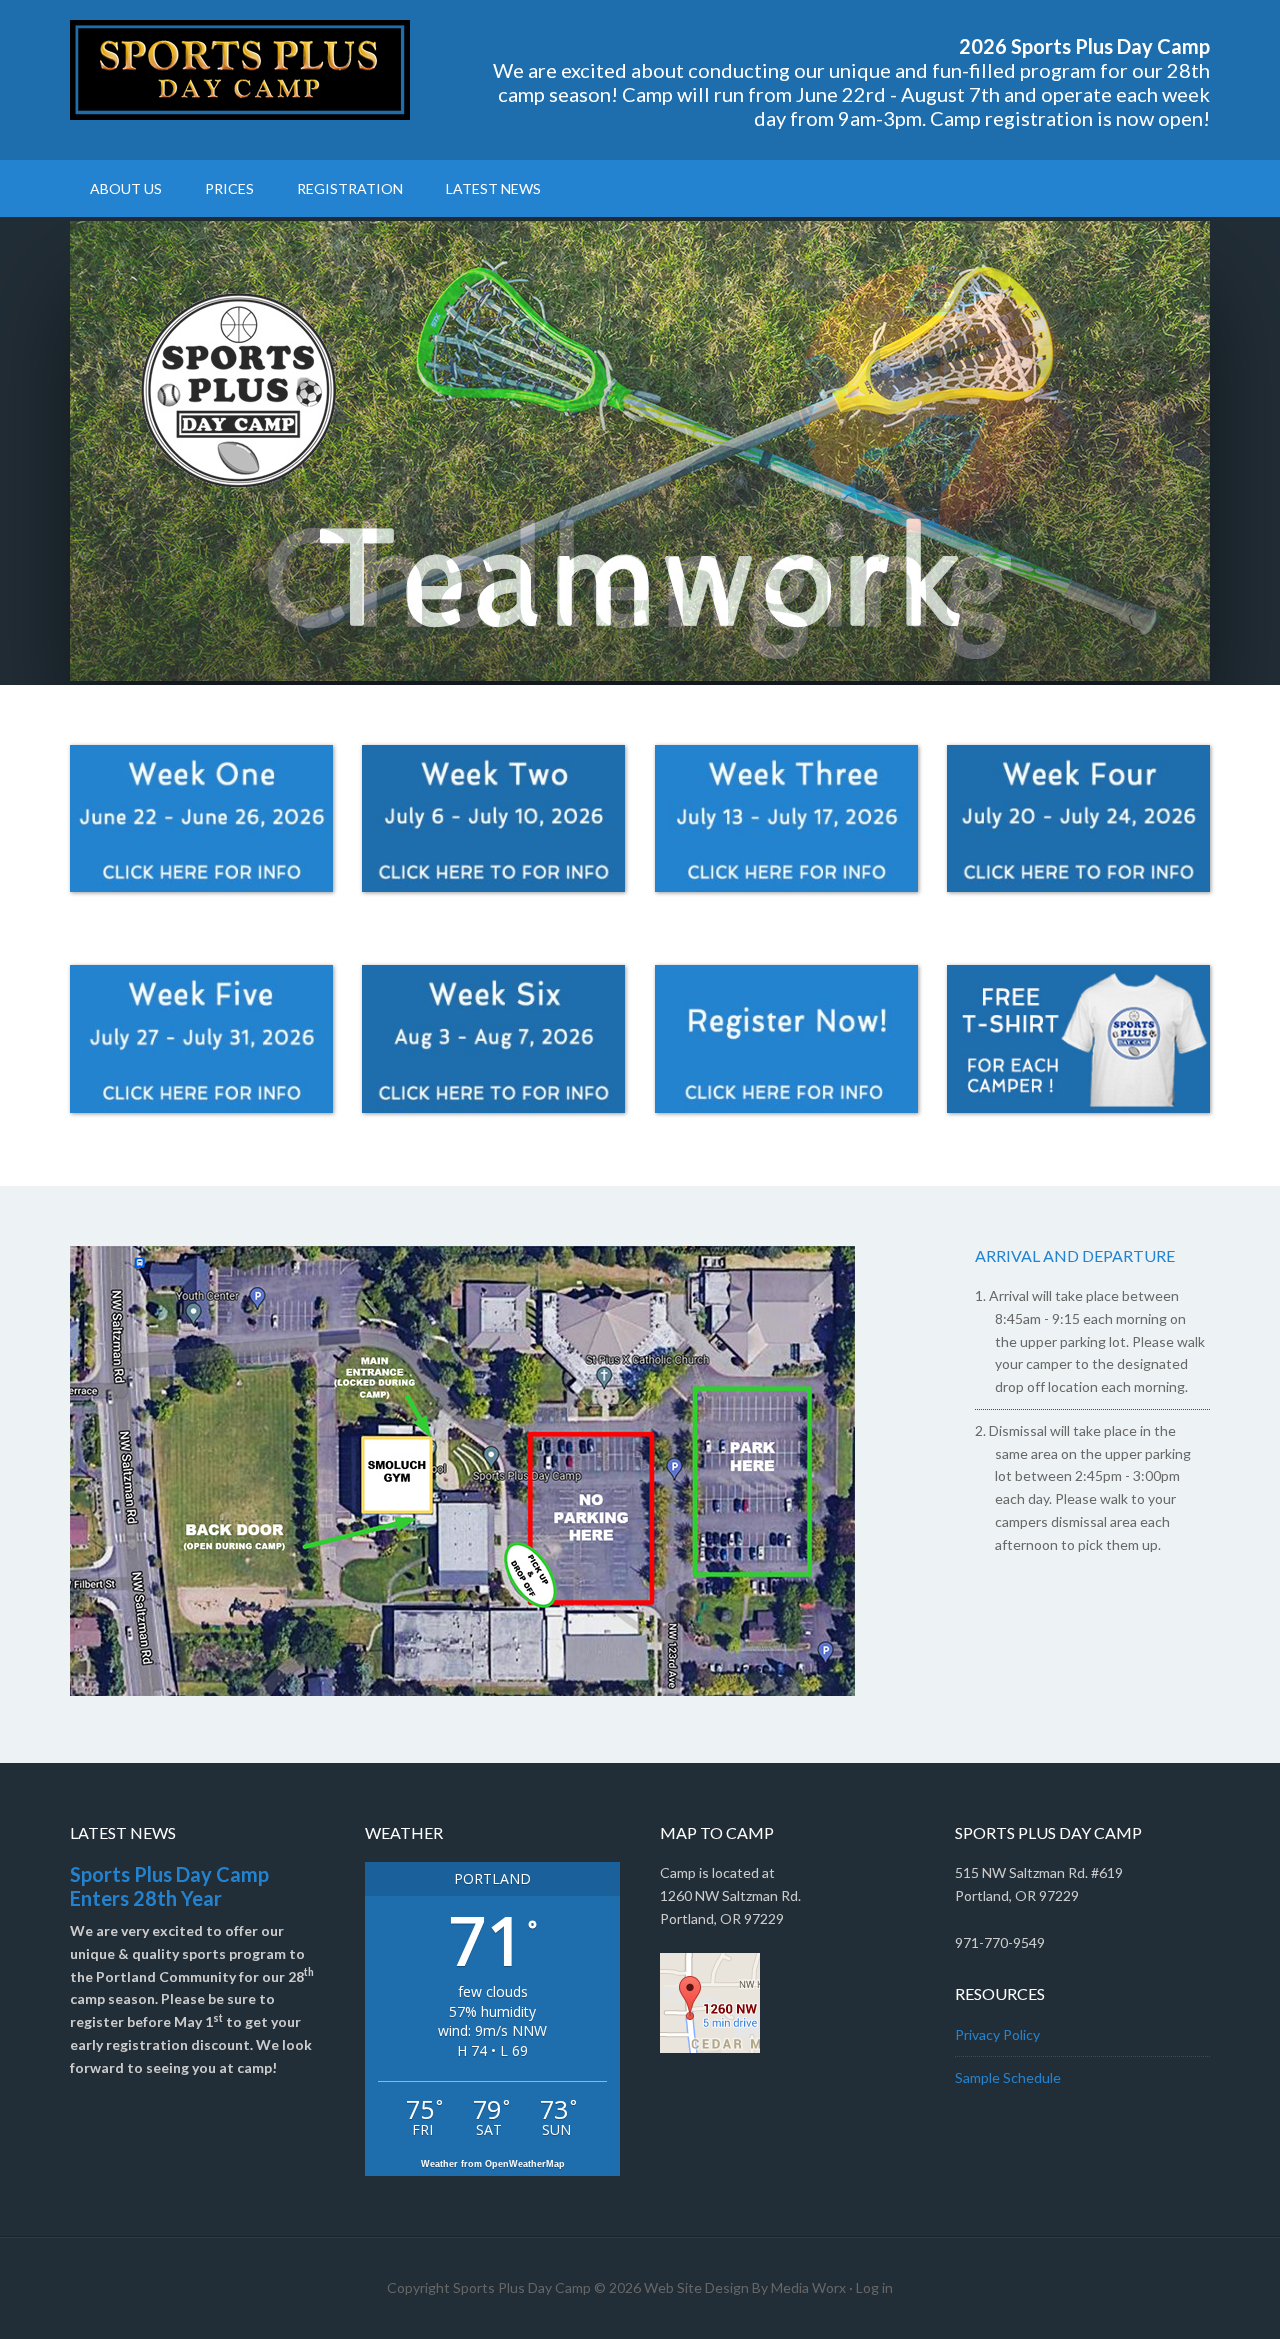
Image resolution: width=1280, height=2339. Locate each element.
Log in (874, 2287)
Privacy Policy (997, 2034)
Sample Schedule (1008, 2077)
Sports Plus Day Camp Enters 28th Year (169, 1886)
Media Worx (808, 2287)
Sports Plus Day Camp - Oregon (240, 70)
